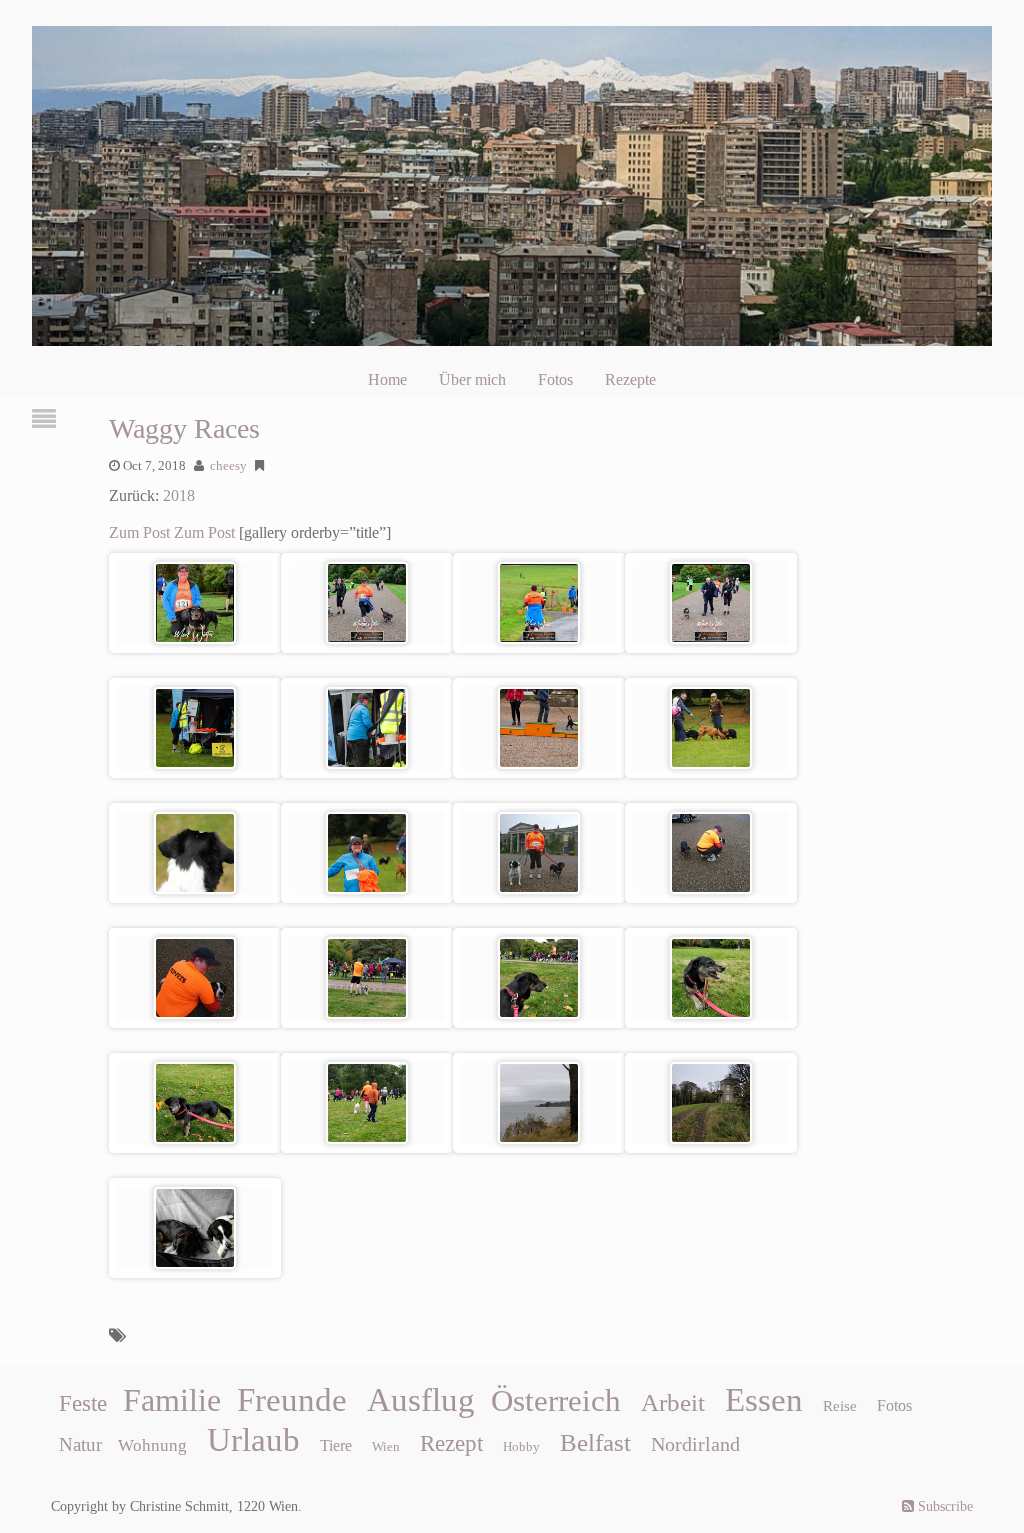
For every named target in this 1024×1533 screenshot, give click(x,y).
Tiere (336, 1445)
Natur (80, 1444)
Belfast (595, 1442)
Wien (386, 1446)
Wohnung (152, 1445)
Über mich (472, 379)
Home (387, 379)
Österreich (556, 1401)
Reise (840, 1406)
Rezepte (630, 379)
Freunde (292, 1400)
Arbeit (673, 1402)
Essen (764, 1400)
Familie (172, 1400)
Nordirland (695, 1444)
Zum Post (139, 532)
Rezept (451, 1443)
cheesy (228, 466)
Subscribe (943, 1506)
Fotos (555, 379)
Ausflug (421, 1400)
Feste (83, 1403)
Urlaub (253, 1440)
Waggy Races (184, 428)
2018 (179, 495)
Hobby (521, 1446)
